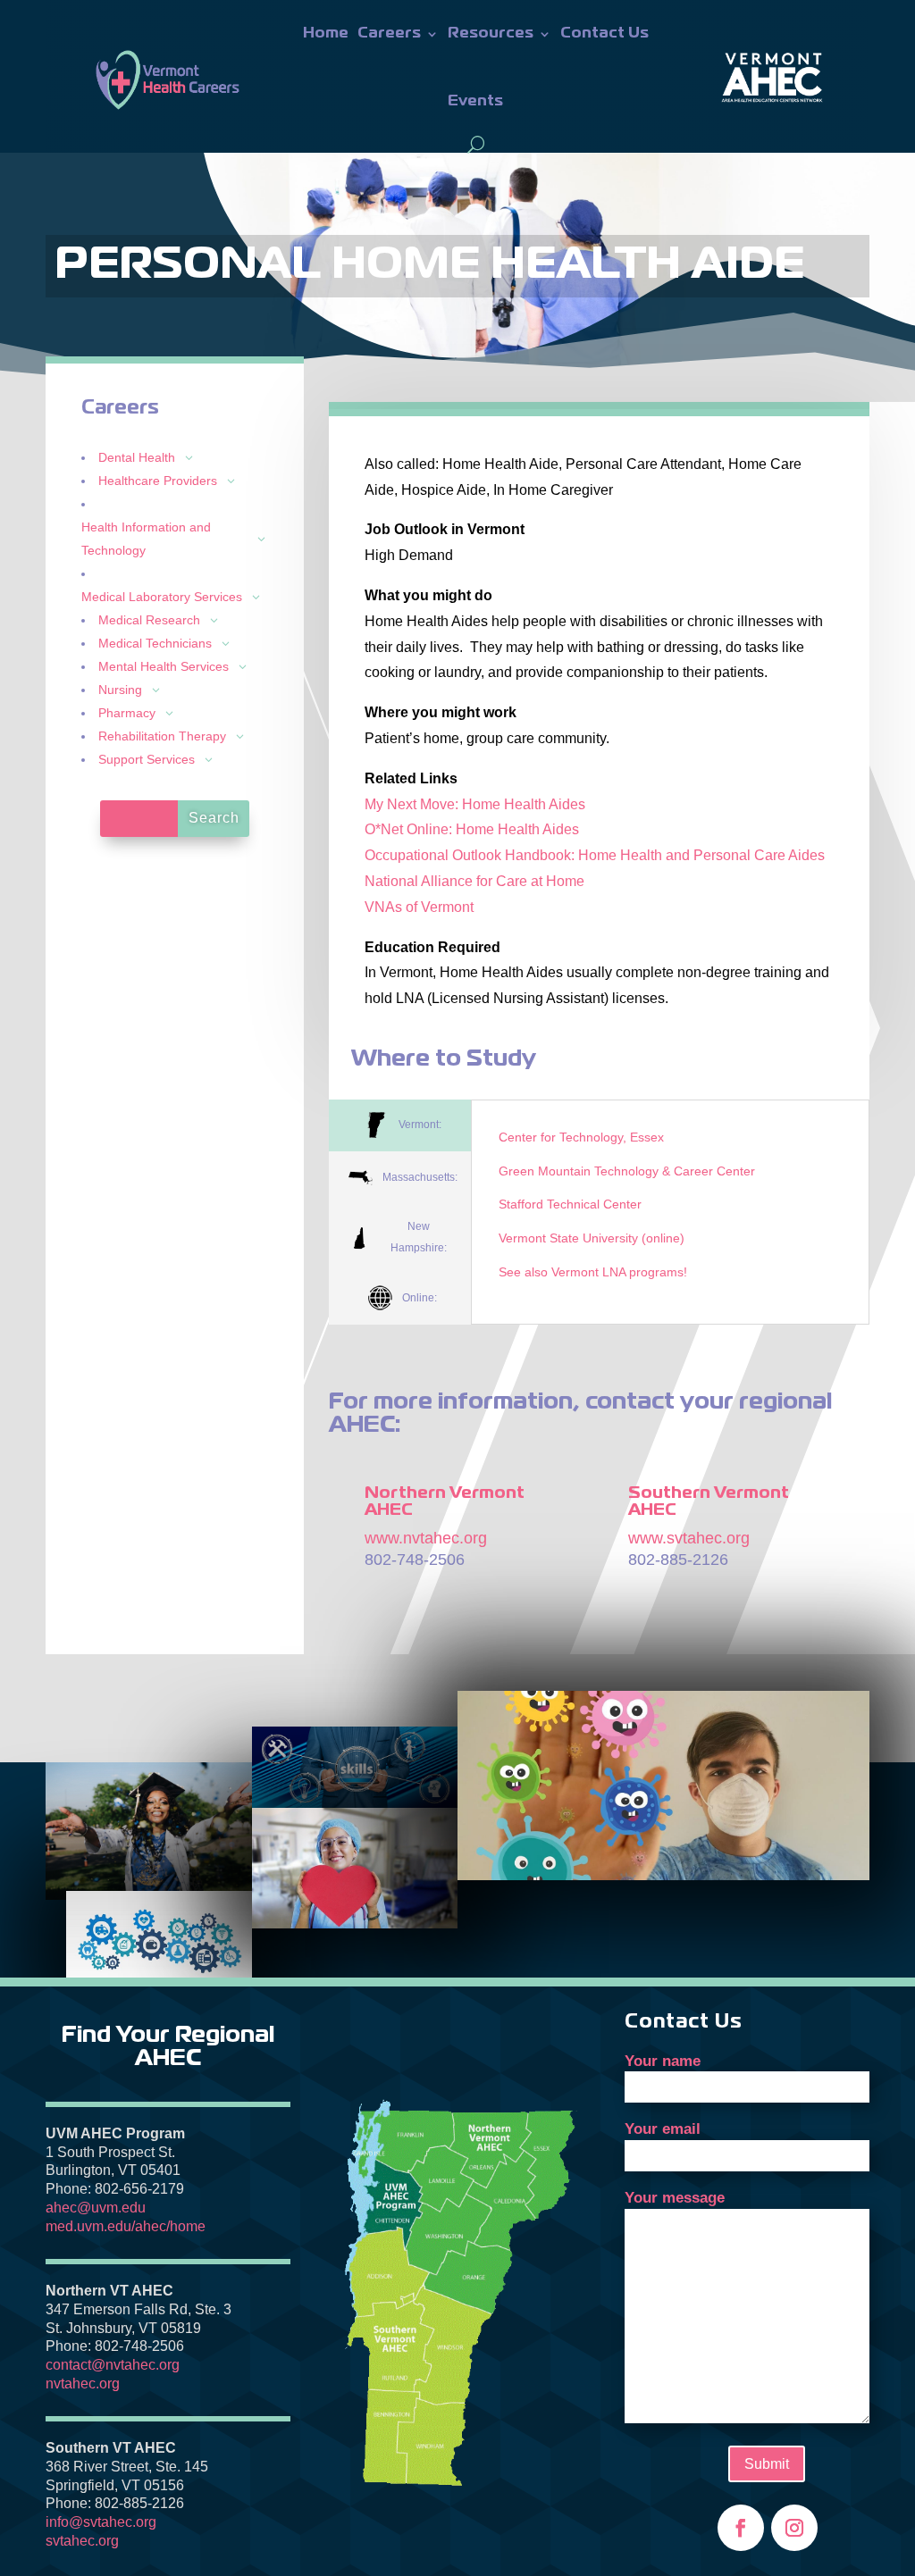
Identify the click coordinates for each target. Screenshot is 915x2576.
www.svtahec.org (689, 1538)
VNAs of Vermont (419, 907)
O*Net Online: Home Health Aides (472, 829)
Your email (663, 2129)
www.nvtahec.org (426, 1538)
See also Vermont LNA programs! (593, 1272)
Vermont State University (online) (592, 1238)
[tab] (400, 1126)
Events (475, 101)
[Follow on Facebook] (741, 2528)
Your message (675, 2198)
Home (326, 33)
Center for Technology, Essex (581, 1137)
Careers (389, 33)
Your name (663, 2061)
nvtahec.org (83, 2384)
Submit (767, 2464)
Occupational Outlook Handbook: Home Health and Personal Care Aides (595, 855)
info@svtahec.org (101, 2522)
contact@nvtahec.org (113, 2365)
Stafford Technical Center (570, 1204)
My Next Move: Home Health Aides (475, 804)
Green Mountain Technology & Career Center (627, 1171)
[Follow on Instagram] (794, 2528)
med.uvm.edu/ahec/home (126, 2226)
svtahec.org (82, 2541)
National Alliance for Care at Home (474, 881)
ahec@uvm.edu (96, 2208)
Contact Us (604, 33)
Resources (491, 33)
